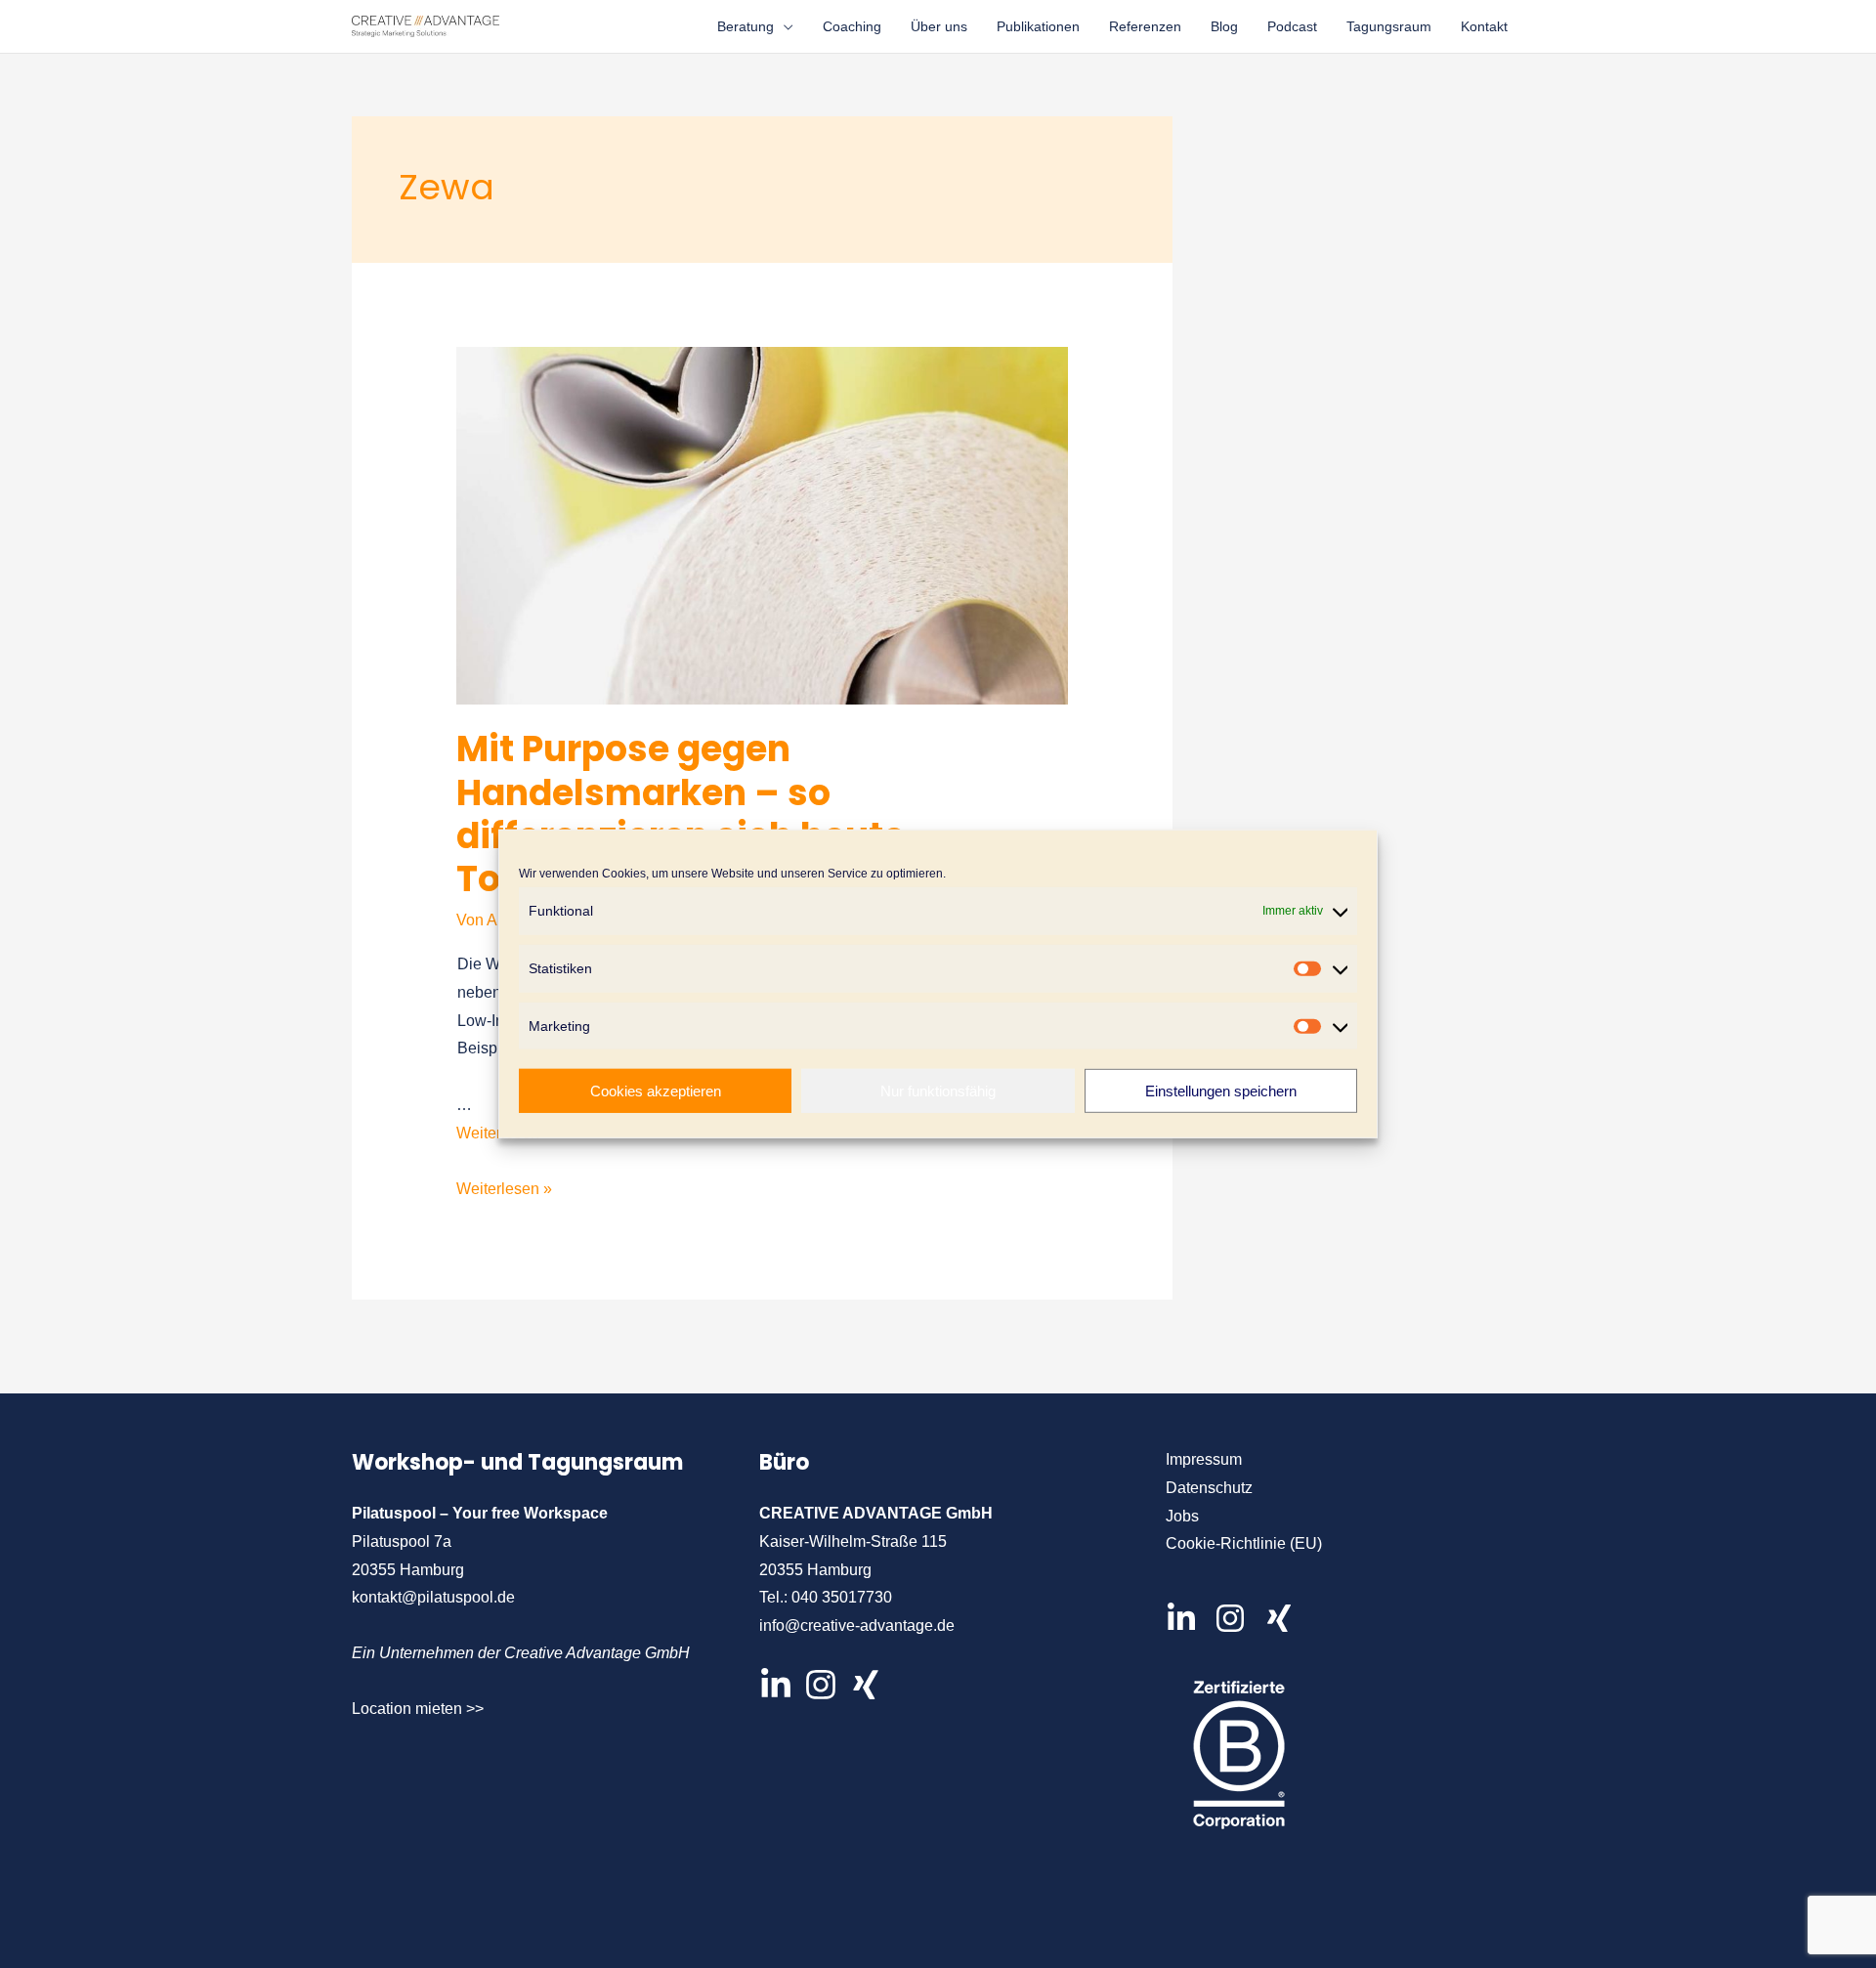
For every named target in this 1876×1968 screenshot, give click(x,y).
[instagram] (1237, 1618)
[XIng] (866, 1685)
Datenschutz (1209, 1488)
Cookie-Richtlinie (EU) (1244, 1543)
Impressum (1204, 1459)
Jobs (1182, 1516)
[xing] (1284, 1618)
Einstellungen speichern (1221, 1091)
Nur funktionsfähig (938, 1091)
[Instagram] (821, 1685)
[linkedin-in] (1188, 1618)
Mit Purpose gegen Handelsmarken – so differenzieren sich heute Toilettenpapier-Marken (681, 814)
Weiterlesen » (504, 1192)
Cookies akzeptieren (656, 1091)
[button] (784, 26)
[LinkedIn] (776, 1685)
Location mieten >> (418, 1709)
